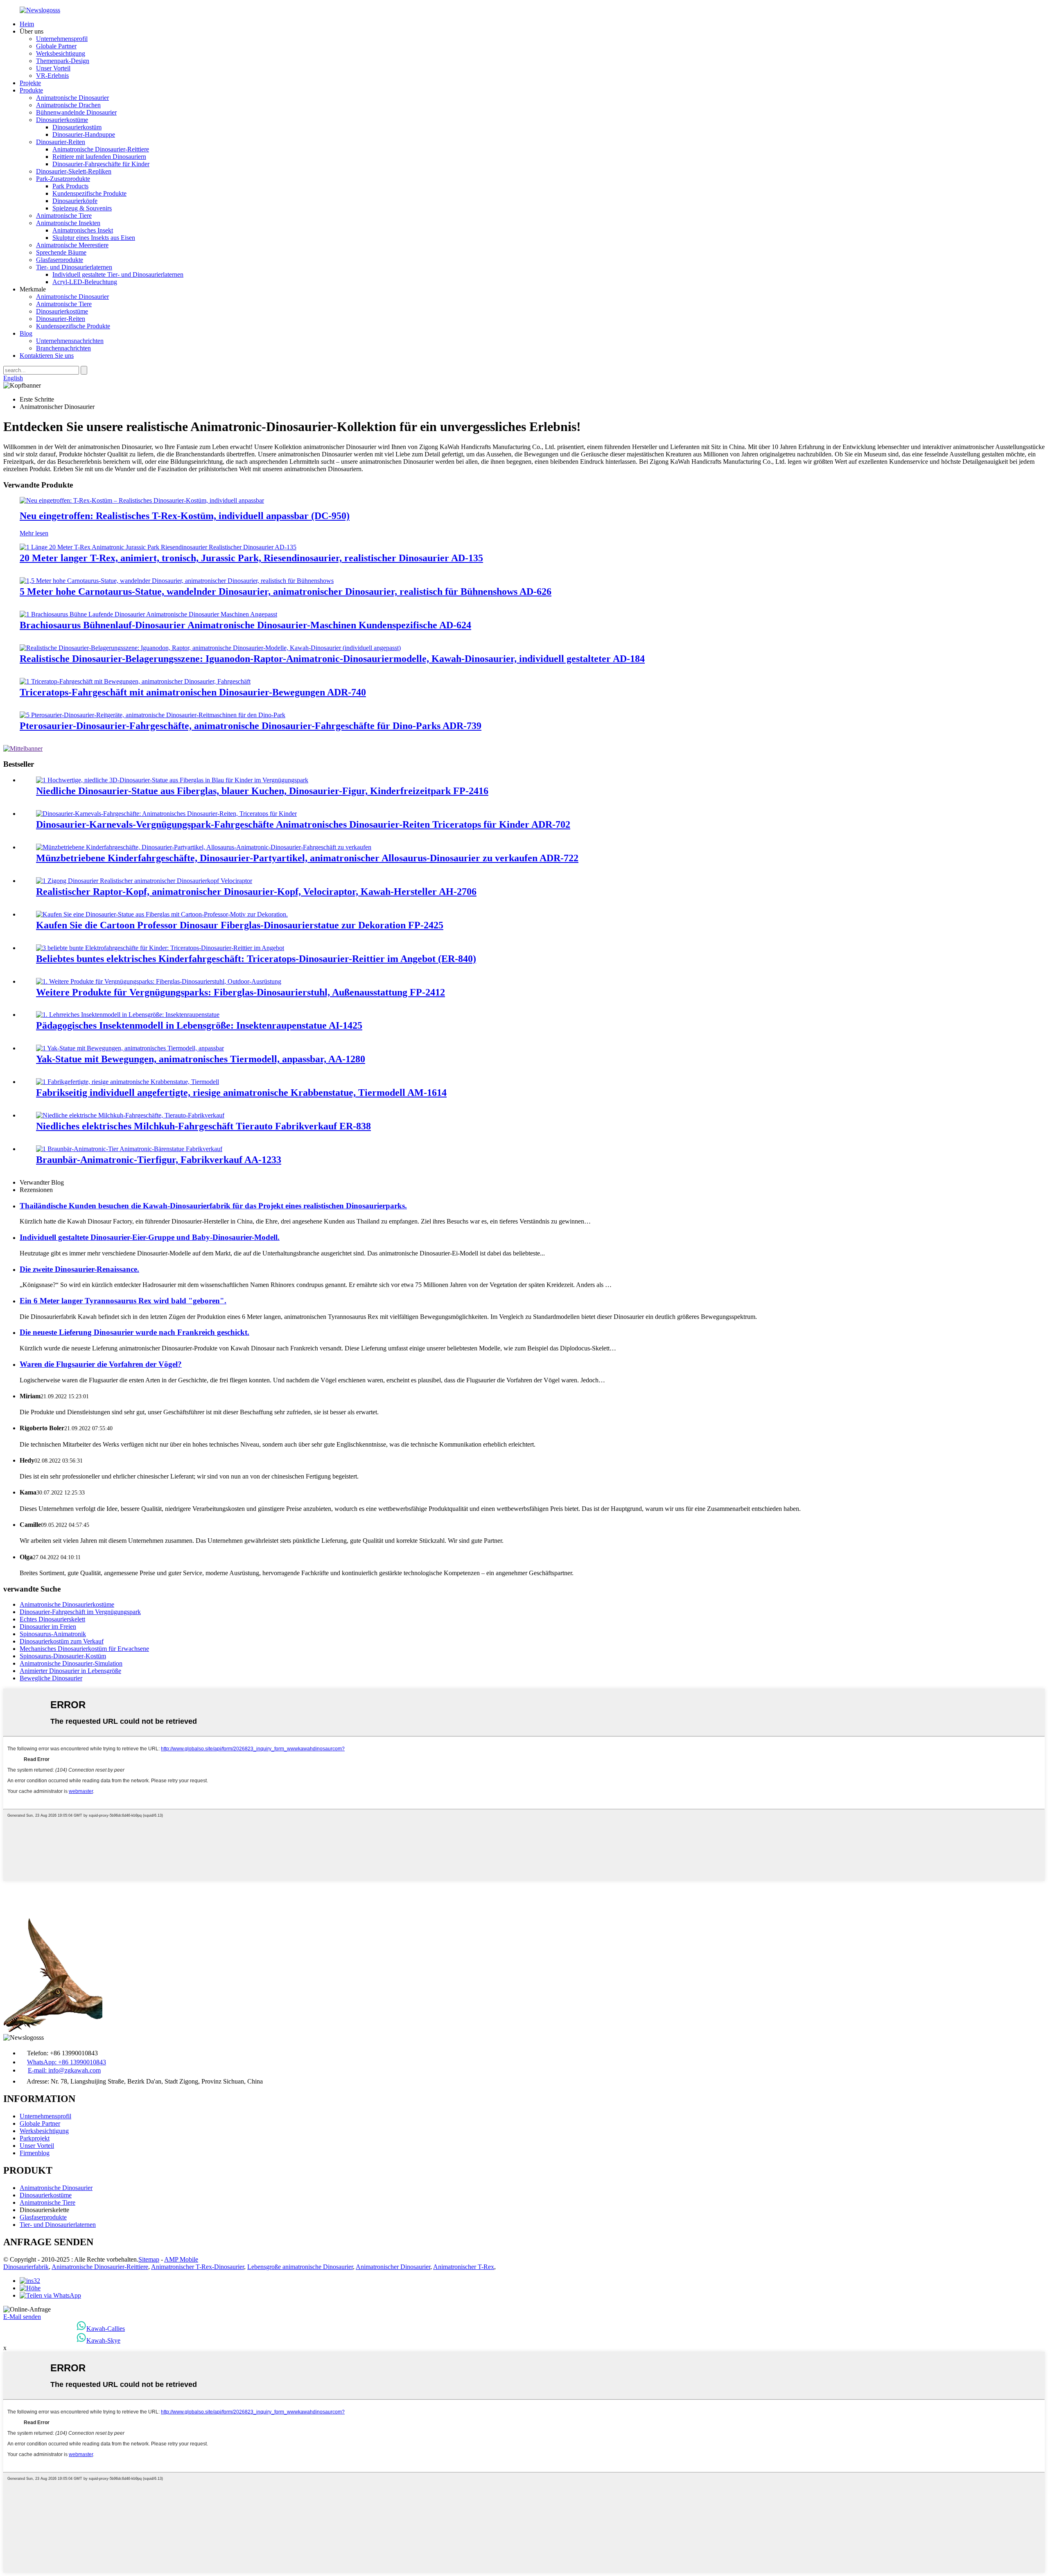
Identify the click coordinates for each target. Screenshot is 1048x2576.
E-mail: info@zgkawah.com (64, 2070)
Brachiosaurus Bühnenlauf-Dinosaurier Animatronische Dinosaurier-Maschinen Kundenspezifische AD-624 (245, 625)
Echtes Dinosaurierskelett (52, 1619)
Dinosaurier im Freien (48, 1627)
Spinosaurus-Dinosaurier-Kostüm (63, 1656)
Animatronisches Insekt (83, 230)
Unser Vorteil (53, 68)
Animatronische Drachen (68, 105)
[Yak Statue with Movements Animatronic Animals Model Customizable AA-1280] (130, 1048)
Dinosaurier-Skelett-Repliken (74, 171)
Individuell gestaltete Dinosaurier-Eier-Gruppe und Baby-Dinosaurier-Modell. (150, 1237)
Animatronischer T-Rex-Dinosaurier (198, 2267)
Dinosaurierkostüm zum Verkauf (62, 1641)
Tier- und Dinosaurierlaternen (74, 267)
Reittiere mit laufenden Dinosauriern (99, 157)
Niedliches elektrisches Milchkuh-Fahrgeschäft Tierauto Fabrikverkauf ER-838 (203, 1126)
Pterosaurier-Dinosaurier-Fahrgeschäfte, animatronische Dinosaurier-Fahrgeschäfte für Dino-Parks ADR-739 (251, 726)
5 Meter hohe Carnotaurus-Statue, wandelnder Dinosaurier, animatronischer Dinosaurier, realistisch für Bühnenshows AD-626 (286, 592)
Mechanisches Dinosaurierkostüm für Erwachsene (84, 1649)
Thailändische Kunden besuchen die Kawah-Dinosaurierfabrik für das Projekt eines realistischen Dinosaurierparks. (213, 1206)
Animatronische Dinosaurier (72, 98)
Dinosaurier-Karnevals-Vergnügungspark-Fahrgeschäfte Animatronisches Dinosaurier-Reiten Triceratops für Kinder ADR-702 (303, 824)
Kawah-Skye (103, 2340)
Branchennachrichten (63, 348)
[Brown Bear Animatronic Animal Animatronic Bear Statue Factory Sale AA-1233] (129, 1149)
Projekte (30, 83)
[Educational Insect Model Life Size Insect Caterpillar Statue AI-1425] (128, 1015)
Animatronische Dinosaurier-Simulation (71, 1663)
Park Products (70, 186)
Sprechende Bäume (61, 252)
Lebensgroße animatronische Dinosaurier (300, 2267)
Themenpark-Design (63, 61)
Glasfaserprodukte (60, 260)
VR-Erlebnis (52, 76)
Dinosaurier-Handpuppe (84, 134)
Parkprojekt (35, 2138)
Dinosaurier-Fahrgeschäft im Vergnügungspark (80, 1612)
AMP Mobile (181, 2259)
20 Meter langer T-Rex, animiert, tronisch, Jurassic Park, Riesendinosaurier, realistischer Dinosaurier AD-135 (251, 558)
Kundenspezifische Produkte (89, 193)
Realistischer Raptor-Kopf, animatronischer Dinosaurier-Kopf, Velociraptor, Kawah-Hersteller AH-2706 (256, 892)
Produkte (31, 90)
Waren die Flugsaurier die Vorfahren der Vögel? (101, 1364)
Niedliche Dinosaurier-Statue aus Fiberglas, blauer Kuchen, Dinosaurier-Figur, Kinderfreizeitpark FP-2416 (262, 791)
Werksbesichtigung (61, 53)
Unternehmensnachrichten (70, 341)
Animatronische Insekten (68, 223)
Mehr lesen (34, 533)
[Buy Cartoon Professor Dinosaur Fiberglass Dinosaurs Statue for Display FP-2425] (162, 914)
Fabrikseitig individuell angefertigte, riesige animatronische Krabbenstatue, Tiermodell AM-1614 (241, 1093)
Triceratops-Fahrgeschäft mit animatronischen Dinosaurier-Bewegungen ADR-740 (193, 692)
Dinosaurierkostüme (62, 120)
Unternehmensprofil (62, 39)
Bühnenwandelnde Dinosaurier (76, 112)
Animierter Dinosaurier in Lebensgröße (70, 1671)
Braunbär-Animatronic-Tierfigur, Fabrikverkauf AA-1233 (159, 1160)
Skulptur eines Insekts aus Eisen (94, 238)
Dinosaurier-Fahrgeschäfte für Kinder (101, 164)
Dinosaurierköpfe (75, 201)
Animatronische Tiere (64, 216)
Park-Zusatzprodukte (63, 179)
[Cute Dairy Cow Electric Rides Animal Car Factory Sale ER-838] (130, 1115)
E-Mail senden (22, 2317)
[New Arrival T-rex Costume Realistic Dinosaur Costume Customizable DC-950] (142, 500)
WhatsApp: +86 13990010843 (67, 2062)
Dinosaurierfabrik (26, 2267)
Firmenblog (35, 2153)
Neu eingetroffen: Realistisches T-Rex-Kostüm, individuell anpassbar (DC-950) (185, 516)
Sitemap (149, 2259)
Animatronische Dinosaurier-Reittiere (101, 149)
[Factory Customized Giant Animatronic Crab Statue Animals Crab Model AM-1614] (128, 1082)
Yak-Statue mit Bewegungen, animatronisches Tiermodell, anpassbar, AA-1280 (201, 1059)
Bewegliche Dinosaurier (51, 1678)
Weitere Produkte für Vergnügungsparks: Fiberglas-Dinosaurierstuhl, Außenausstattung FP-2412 (241, 992)
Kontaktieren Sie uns (47, 356)
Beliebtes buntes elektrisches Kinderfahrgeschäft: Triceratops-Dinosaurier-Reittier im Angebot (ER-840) (256, 959)
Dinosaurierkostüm (77, 127)
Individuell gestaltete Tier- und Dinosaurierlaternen (118, 274)
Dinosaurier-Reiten (61, 142)
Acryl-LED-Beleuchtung (85, 282)
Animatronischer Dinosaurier (393, 2267)
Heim (27, 24)
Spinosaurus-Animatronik (53, 1634)
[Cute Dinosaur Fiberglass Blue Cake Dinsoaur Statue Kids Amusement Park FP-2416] (172, 780)
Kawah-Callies (106, 2329)
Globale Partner (56, 46)
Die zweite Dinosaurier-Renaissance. (79, 1269)
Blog (26, 333)
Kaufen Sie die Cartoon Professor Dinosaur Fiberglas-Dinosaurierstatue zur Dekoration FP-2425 (240, 925)
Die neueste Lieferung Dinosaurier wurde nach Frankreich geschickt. (134, 1332)
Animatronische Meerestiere (72, 245)
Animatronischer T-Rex (464, 2267)
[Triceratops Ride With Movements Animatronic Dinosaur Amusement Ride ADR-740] (135, 681)
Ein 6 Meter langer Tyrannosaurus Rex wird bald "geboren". (123, 1301)
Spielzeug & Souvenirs (82, 208)
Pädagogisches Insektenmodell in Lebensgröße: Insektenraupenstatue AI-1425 (199, 1025)
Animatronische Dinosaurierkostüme (67, 1604)
